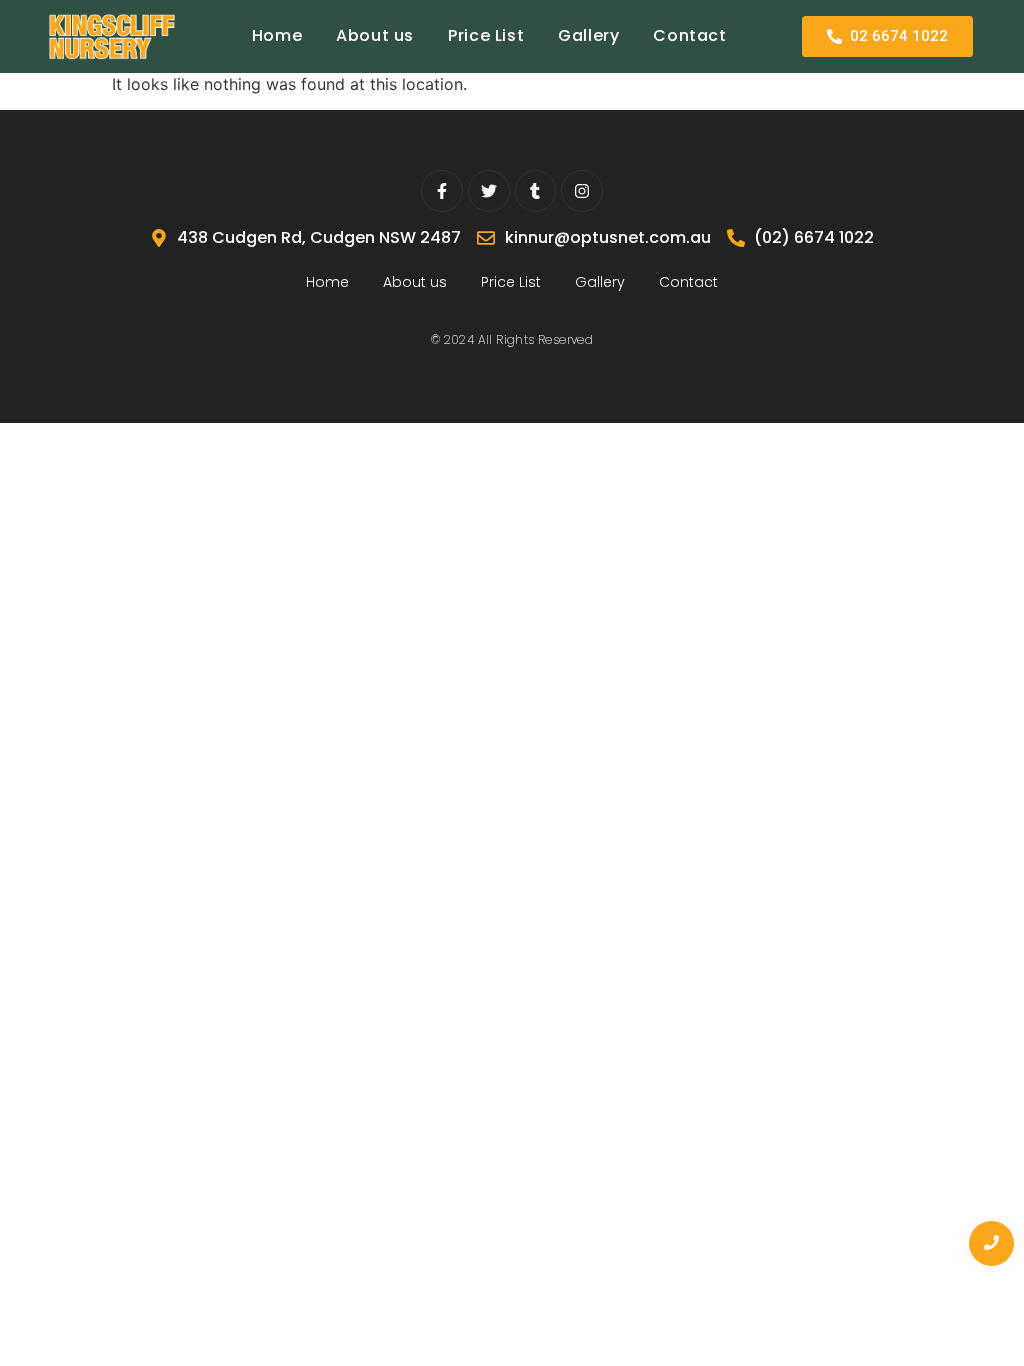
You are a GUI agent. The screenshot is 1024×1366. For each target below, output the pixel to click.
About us (375, 35)
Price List (486, 35)
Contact (689, 35)
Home (277, 35)
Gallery (588, 35)
